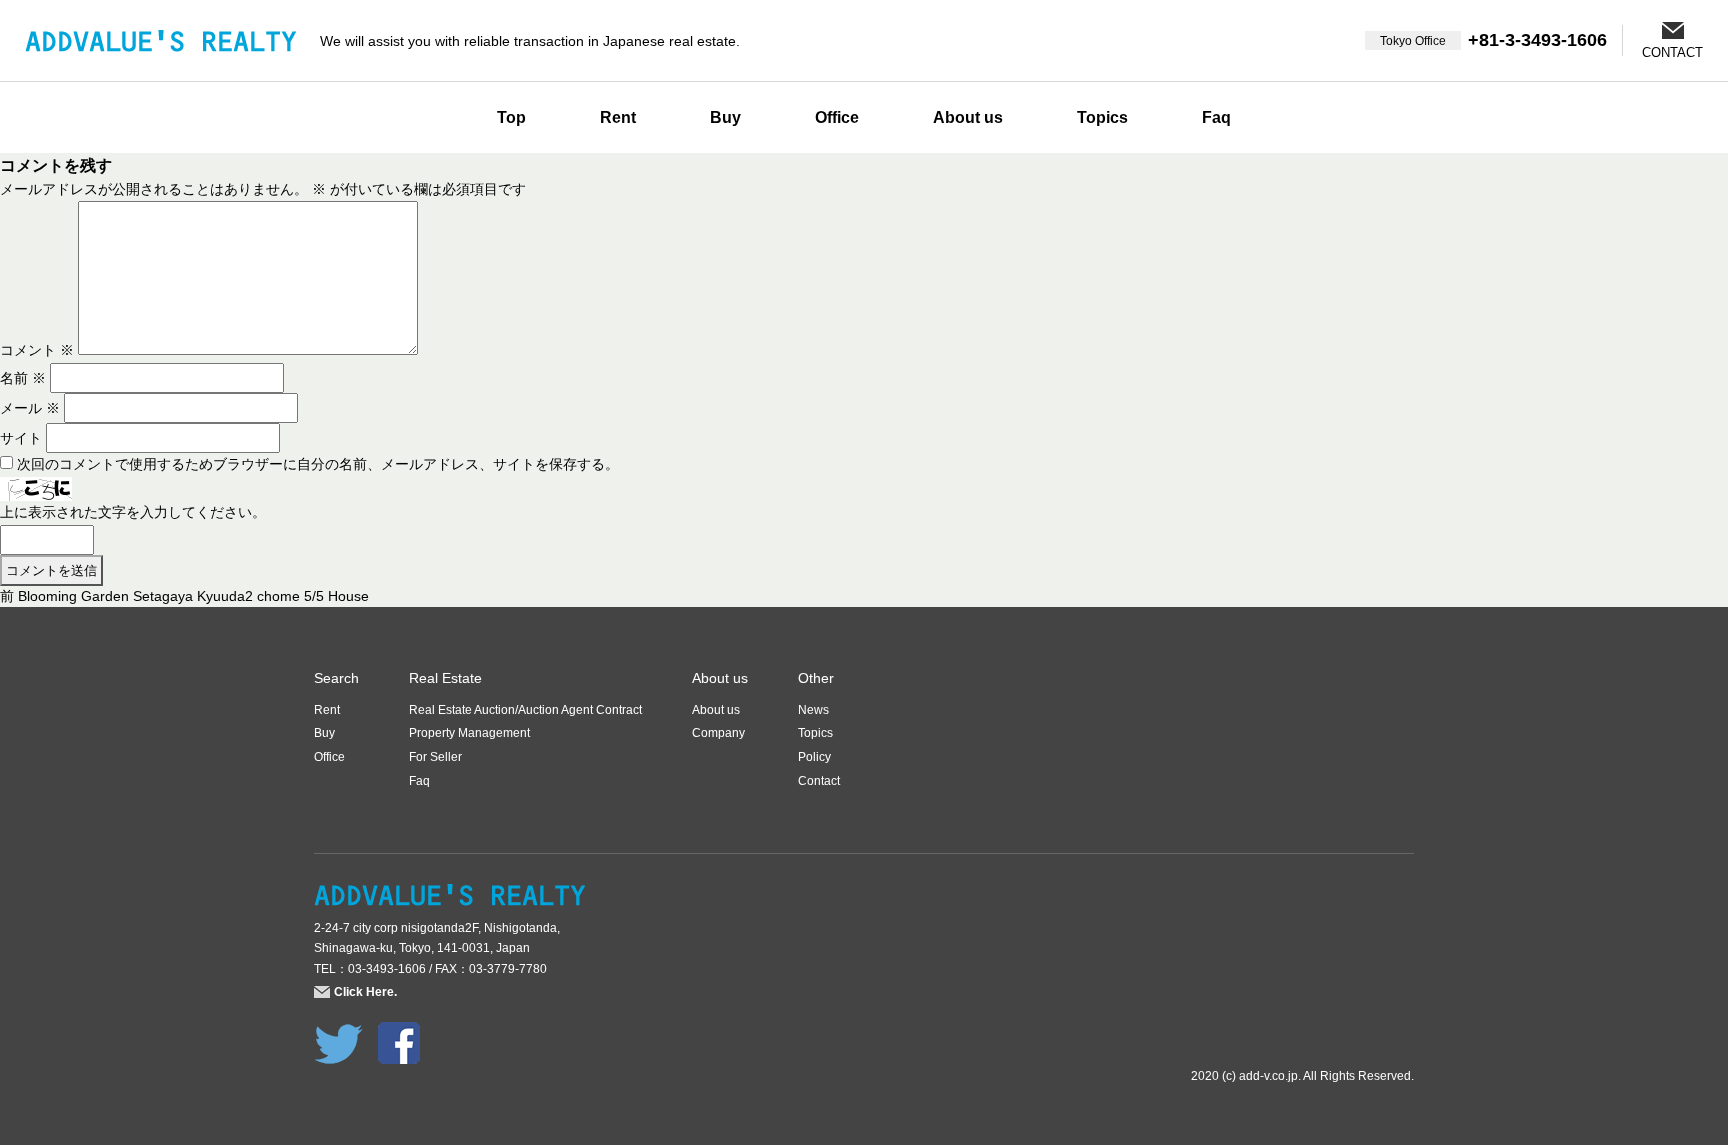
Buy (725, 117)
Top (511, 117)
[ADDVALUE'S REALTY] (160, 40)
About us (968, 117)
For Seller (435, 757)
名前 (23, 378)
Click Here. (365, 992)
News (813, 710)
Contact (819, 781)
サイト (21, 438)
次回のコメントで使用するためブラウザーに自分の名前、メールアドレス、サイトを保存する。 (318, 464)
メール (30, 408)
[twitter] (338, 1033)
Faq (1216, 117)
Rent (618, 117)
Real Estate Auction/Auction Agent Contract (525, 710)
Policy (814, 757)
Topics (1102, 117)
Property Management (469, 733)
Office (837, 117)
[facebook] (399, 1033)
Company (718, 733)
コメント (37, 350)
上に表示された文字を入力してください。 (133, 512)
